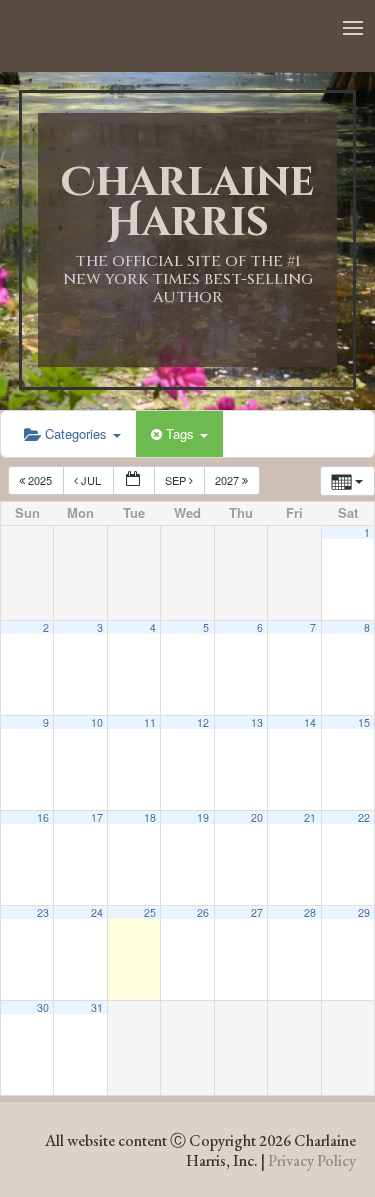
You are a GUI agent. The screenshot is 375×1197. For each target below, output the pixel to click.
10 (97, 722)
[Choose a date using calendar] (134, 480)
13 (257, 722)
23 (43, 912)
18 (150, 817)
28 (310, 912)
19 (203, 817)
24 (97, 912)
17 (97, 817)
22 (364, 817)
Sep (177, 480)
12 (203, 722)
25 (150, 912)
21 (310, 817)
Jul (91, 480)
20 (257, 817)
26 (203, 912)
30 (43, 1007)
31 (97, 1007)
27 (257, 912)
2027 (228, 480)
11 (150, 722)
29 (364, 912)
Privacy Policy (312, 1160)
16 (43, 817)
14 (310, 722)
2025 (40, 480)
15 (364, 722)
